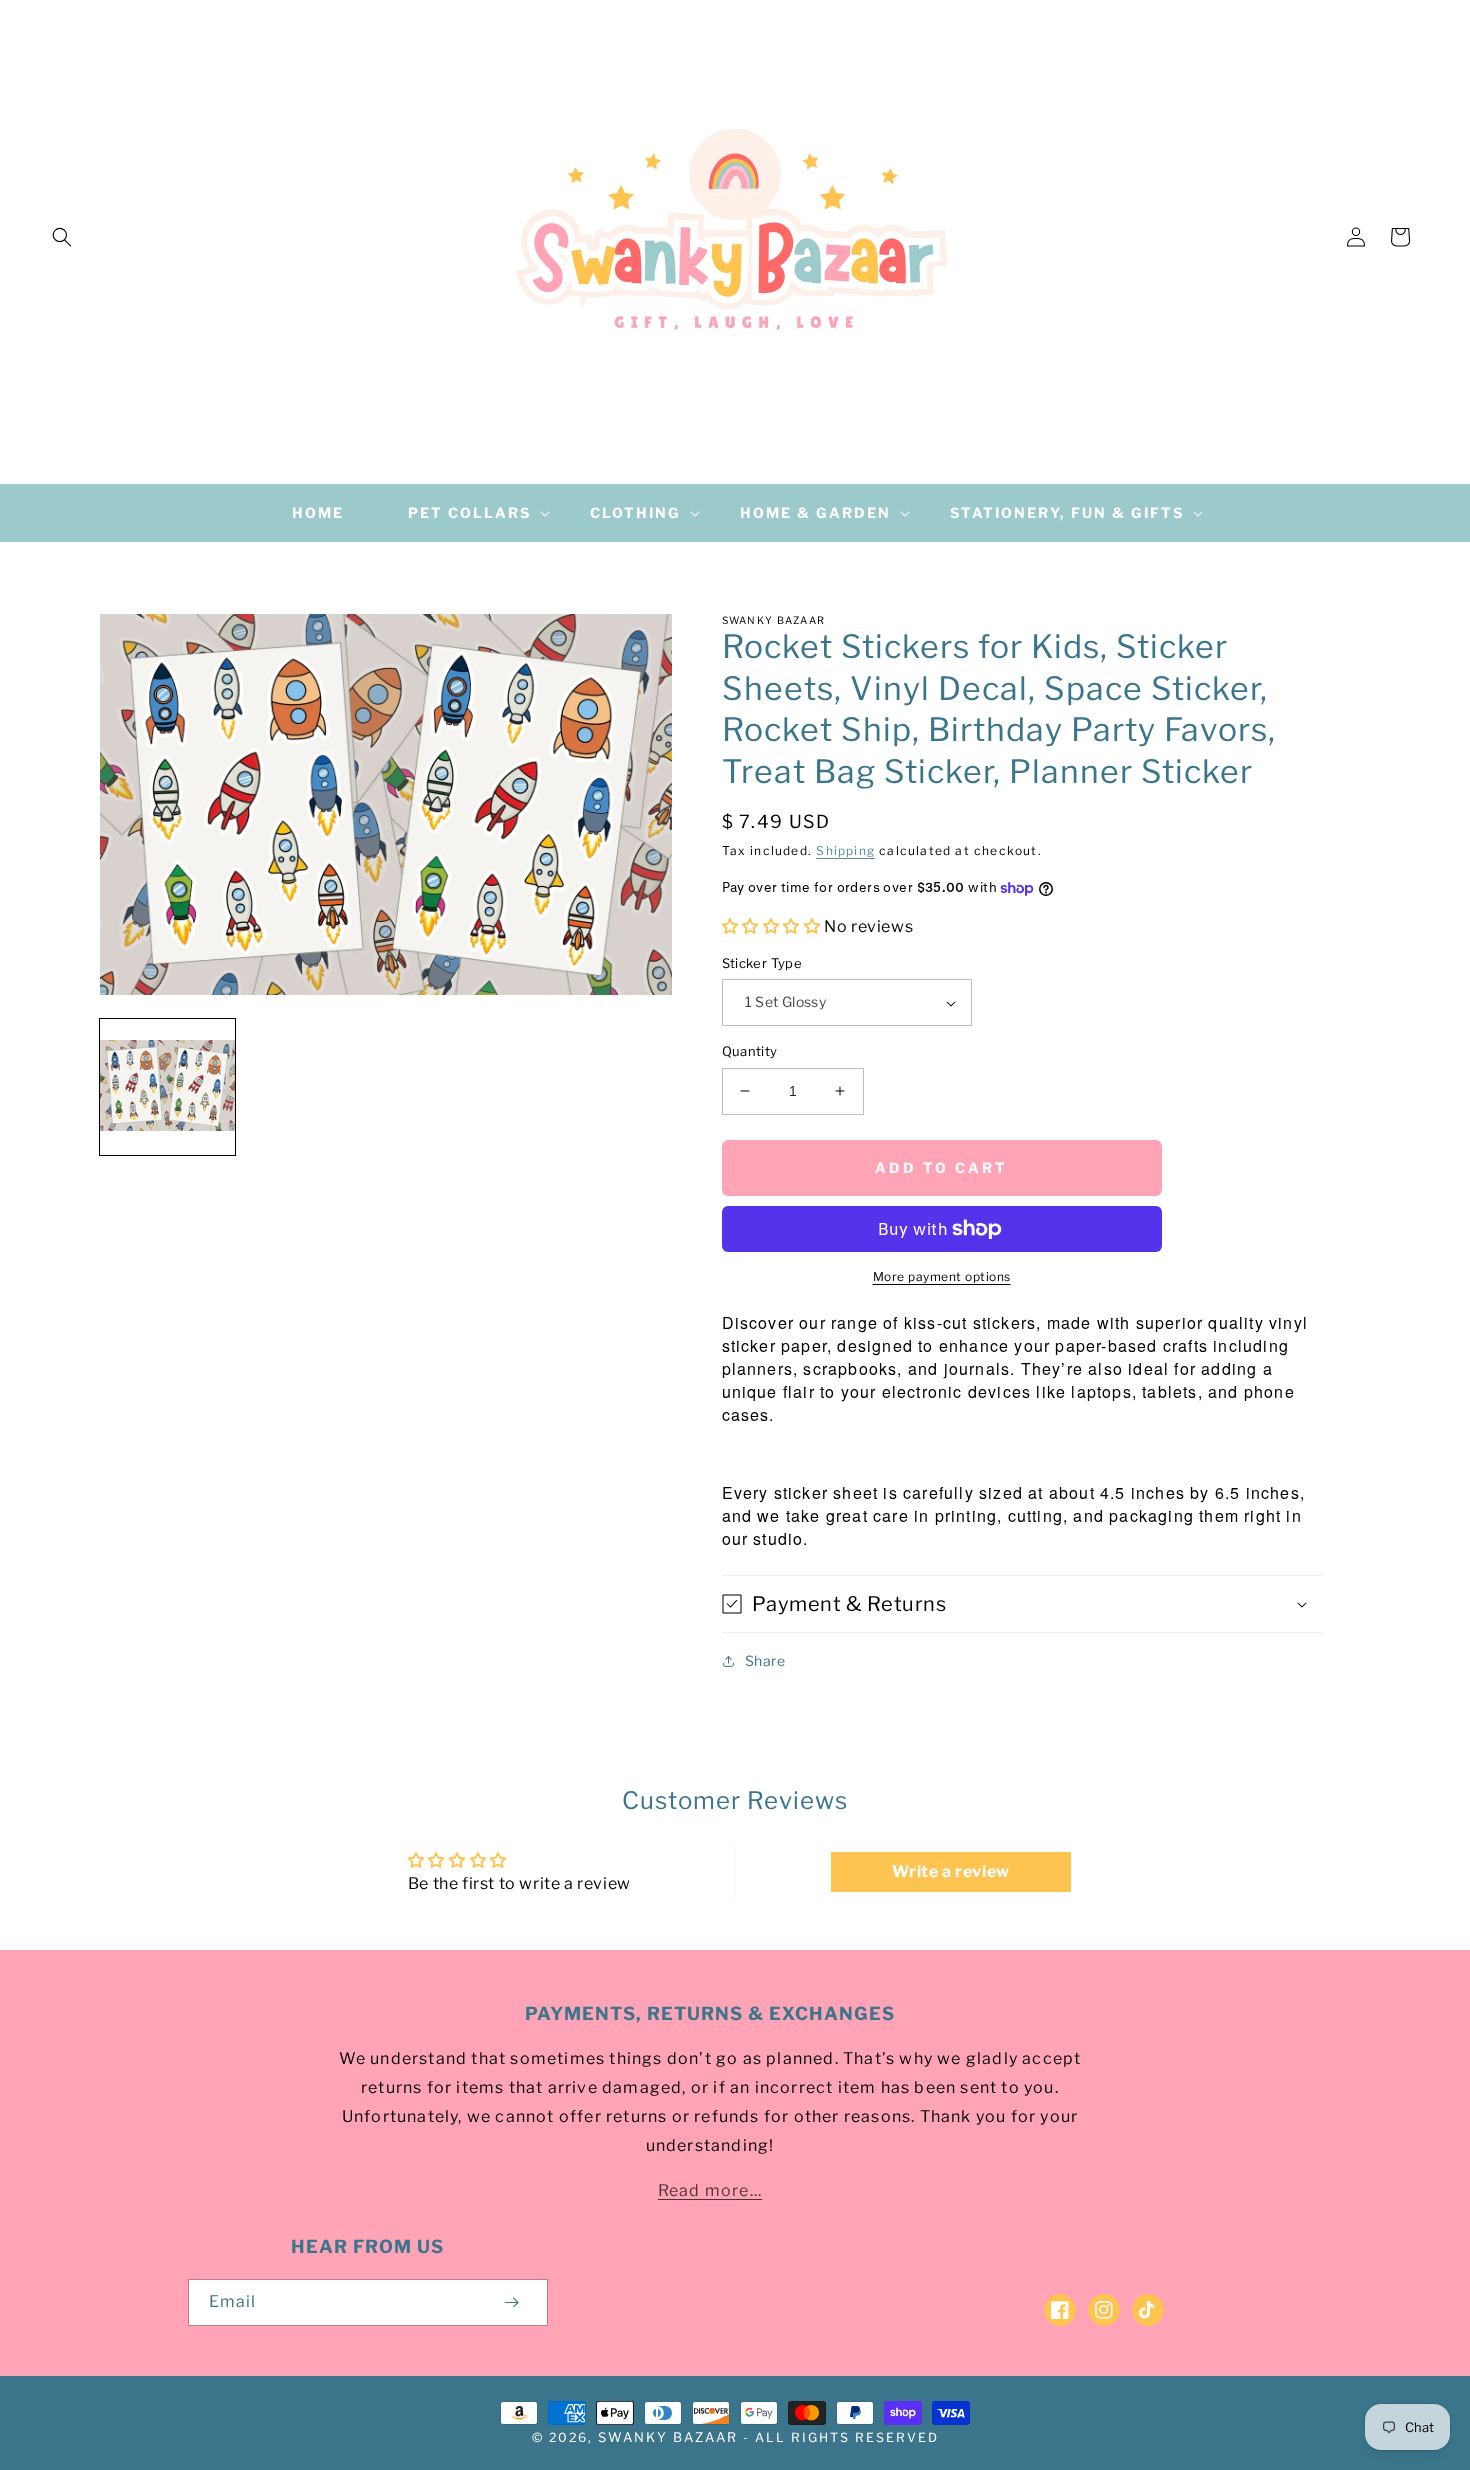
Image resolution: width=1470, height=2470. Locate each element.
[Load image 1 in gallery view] (167, 1086)
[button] (62, 237)
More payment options (942, 1276)
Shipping (845, 850)
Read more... (710, 2190)
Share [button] (765, 1660)
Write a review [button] (950, 1871)
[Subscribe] (512, 2302)
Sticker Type (762, 963)
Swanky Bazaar (668, 2437)
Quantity (750, 1051)
